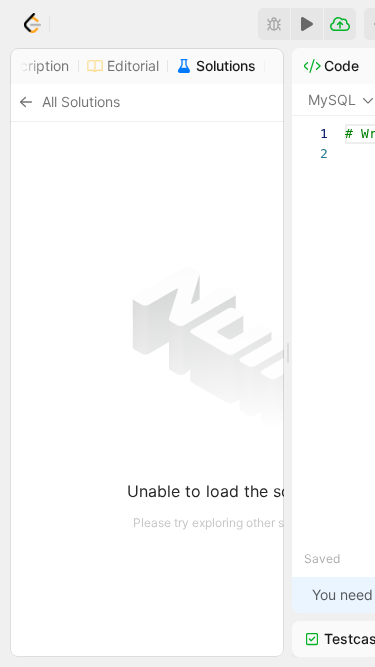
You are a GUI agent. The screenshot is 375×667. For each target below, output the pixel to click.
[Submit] (340, 24)
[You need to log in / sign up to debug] (274, 24)
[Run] (307, 24)
